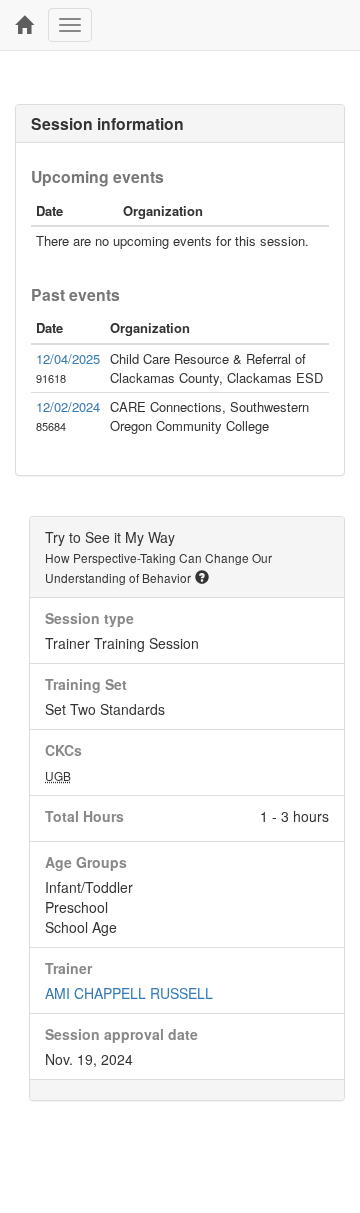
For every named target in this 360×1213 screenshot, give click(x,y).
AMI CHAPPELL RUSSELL (129, 993)
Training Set (86, 684)
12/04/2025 (68, 358)
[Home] (24, 25)
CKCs (63, 750)
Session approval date (121, 1034)
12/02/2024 (68, 406)
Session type (89, 618)
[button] (202, 577)
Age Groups (86, 862)
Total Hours (84, 816)
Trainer (68, 968)
